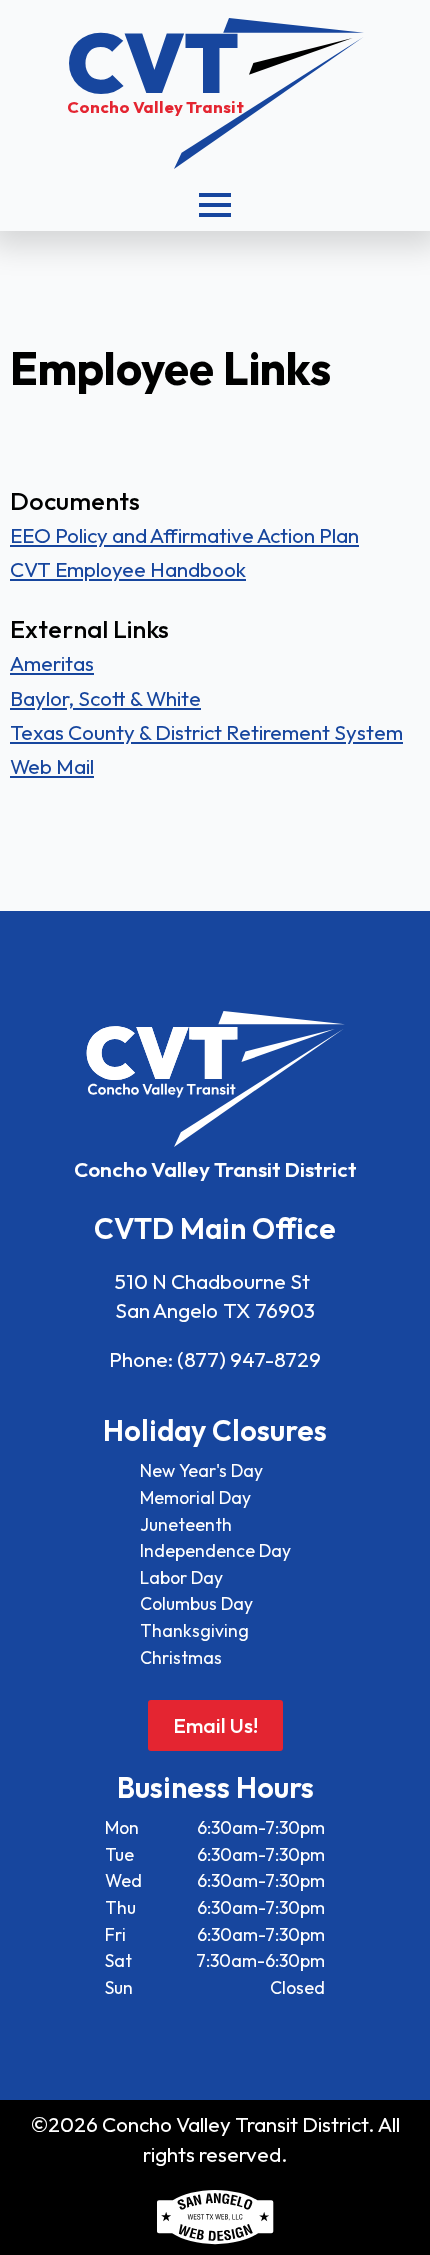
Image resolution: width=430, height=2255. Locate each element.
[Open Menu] (215, 205)
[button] (215, 205)
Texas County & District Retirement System (206, 732)
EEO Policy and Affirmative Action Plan (184, 535)
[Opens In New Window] (215, 2217)
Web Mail (52, 766)
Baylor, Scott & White (105, 698)
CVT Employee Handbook (128, 569)
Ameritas (52, 663)
